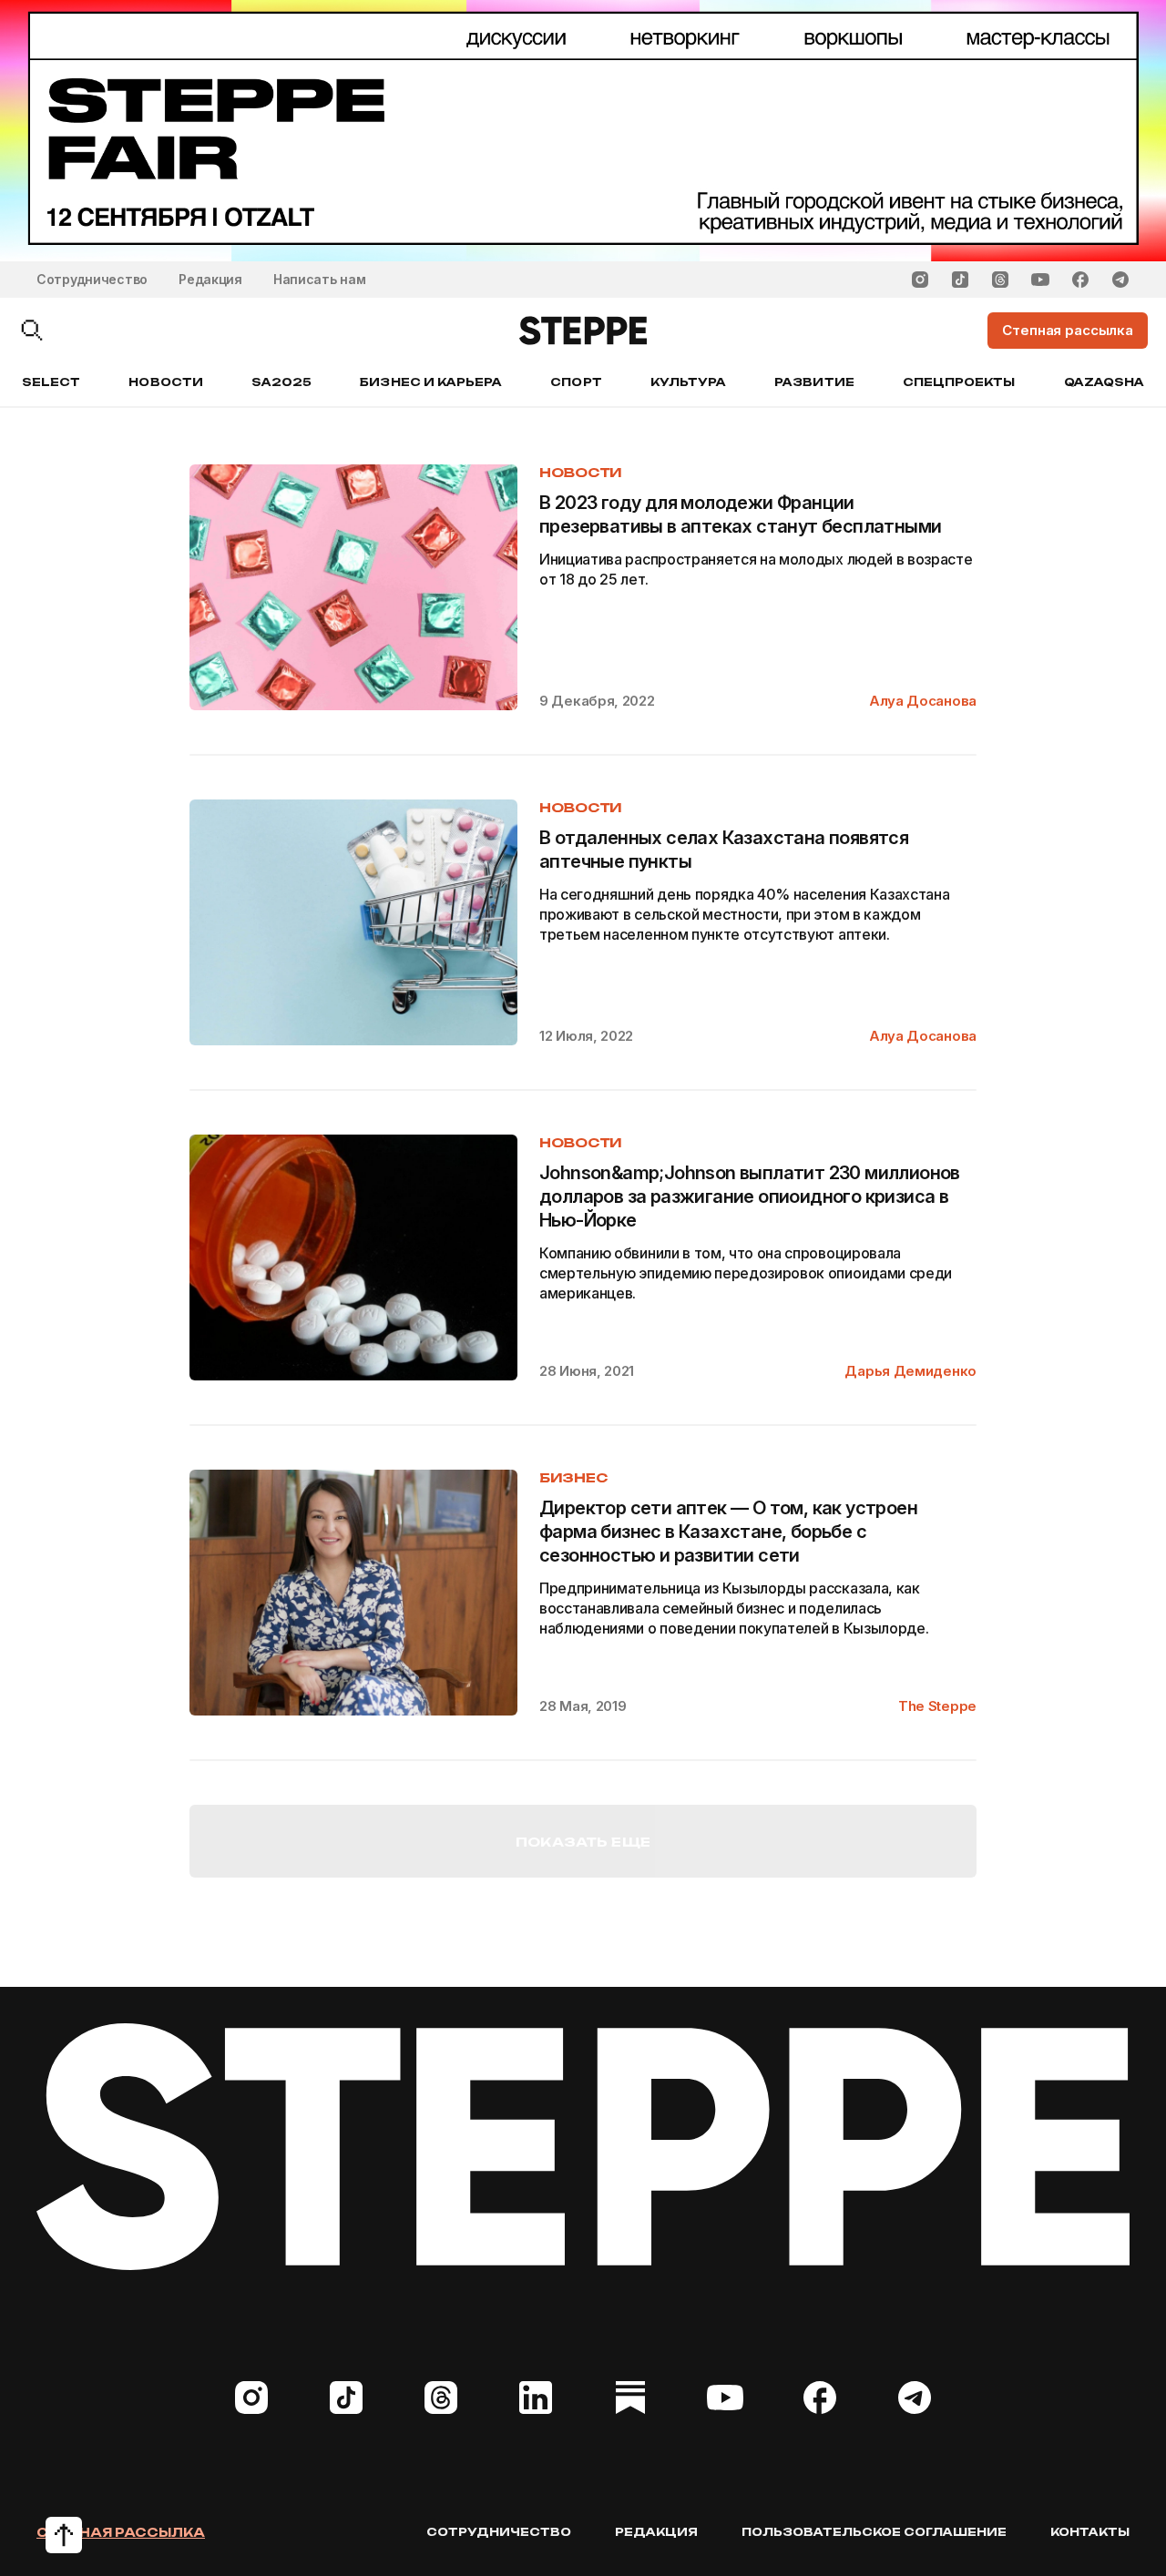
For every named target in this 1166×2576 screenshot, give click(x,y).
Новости (165, 382)
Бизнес (573, 1477)
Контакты (1090, 2532)
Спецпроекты (959, 382)
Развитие (814, 382)
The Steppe (937, 1706)
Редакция (210, 279)
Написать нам (320, 279)
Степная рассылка (121, 2532)
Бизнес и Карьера (431, 382)
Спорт (576, 382)
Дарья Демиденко (910, 1371)
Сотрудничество (92, 279)
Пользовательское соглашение (874, 2532)
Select (51, 382)
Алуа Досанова (923, 701)
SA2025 (281, 382)
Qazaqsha (1104, 382)
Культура (688, 382)
